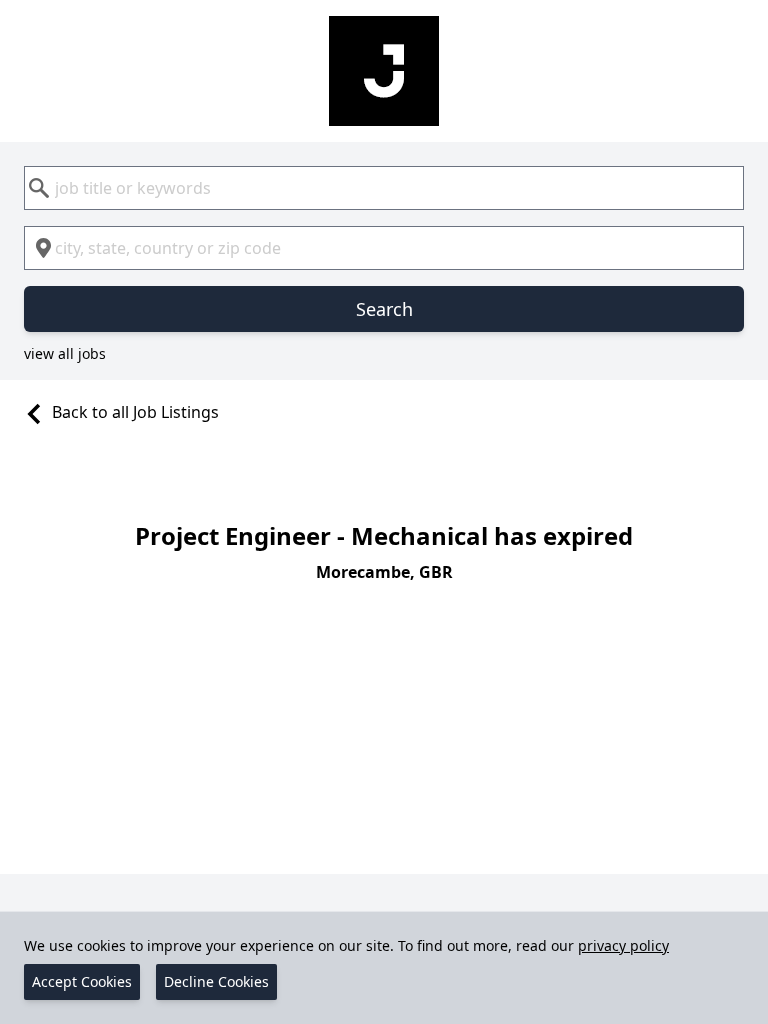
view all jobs (65, 353)
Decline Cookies (216, 981)
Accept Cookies (82, 981)
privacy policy (623, 945)
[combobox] (384, 188)
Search (384, 309)
